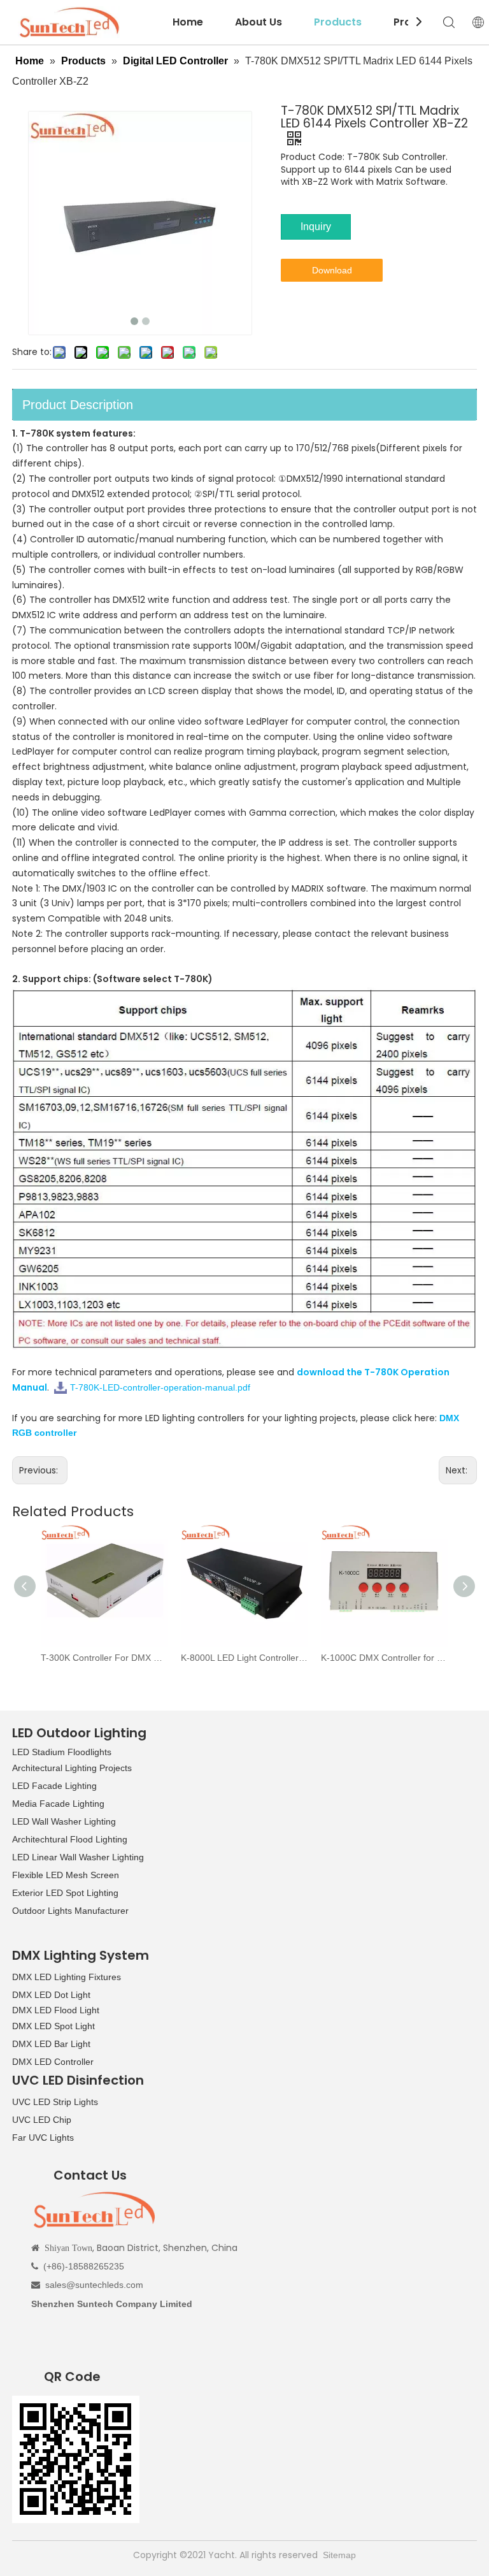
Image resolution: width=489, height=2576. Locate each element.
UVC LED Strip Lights (55, 2102)
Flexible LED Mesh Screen (66, 1875)
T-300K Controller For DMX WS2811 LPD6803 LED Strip (104, 1658)
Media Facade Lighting (58, 1804)
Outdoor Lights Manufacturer (70, 1911)
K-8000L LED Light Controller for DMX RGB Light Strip (244, 1658)
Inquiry (316, 227)
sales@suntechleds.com (94, 2285)
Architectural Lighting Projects (72, 1768)
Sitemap (339, 2555)
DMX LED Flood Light (56, 2010)
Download (332, 270)
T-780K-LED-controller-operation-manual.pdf (160, 1387)
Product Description (78, 405)
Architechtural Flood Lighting (70, 1839)
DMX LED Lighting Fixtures (67, 1977)
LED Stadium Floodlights (62, 1752)
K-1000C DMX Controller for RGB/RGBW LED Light (385, 1658)
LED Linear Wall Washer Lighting (78, 1857)
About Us (259, 22)
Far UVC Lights (43, 2138)
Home (188, 22)
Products (338, 22)
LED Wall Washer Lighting (64, 1821)
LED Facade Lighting (54, 1786)
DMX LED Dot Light (51, 1995)
